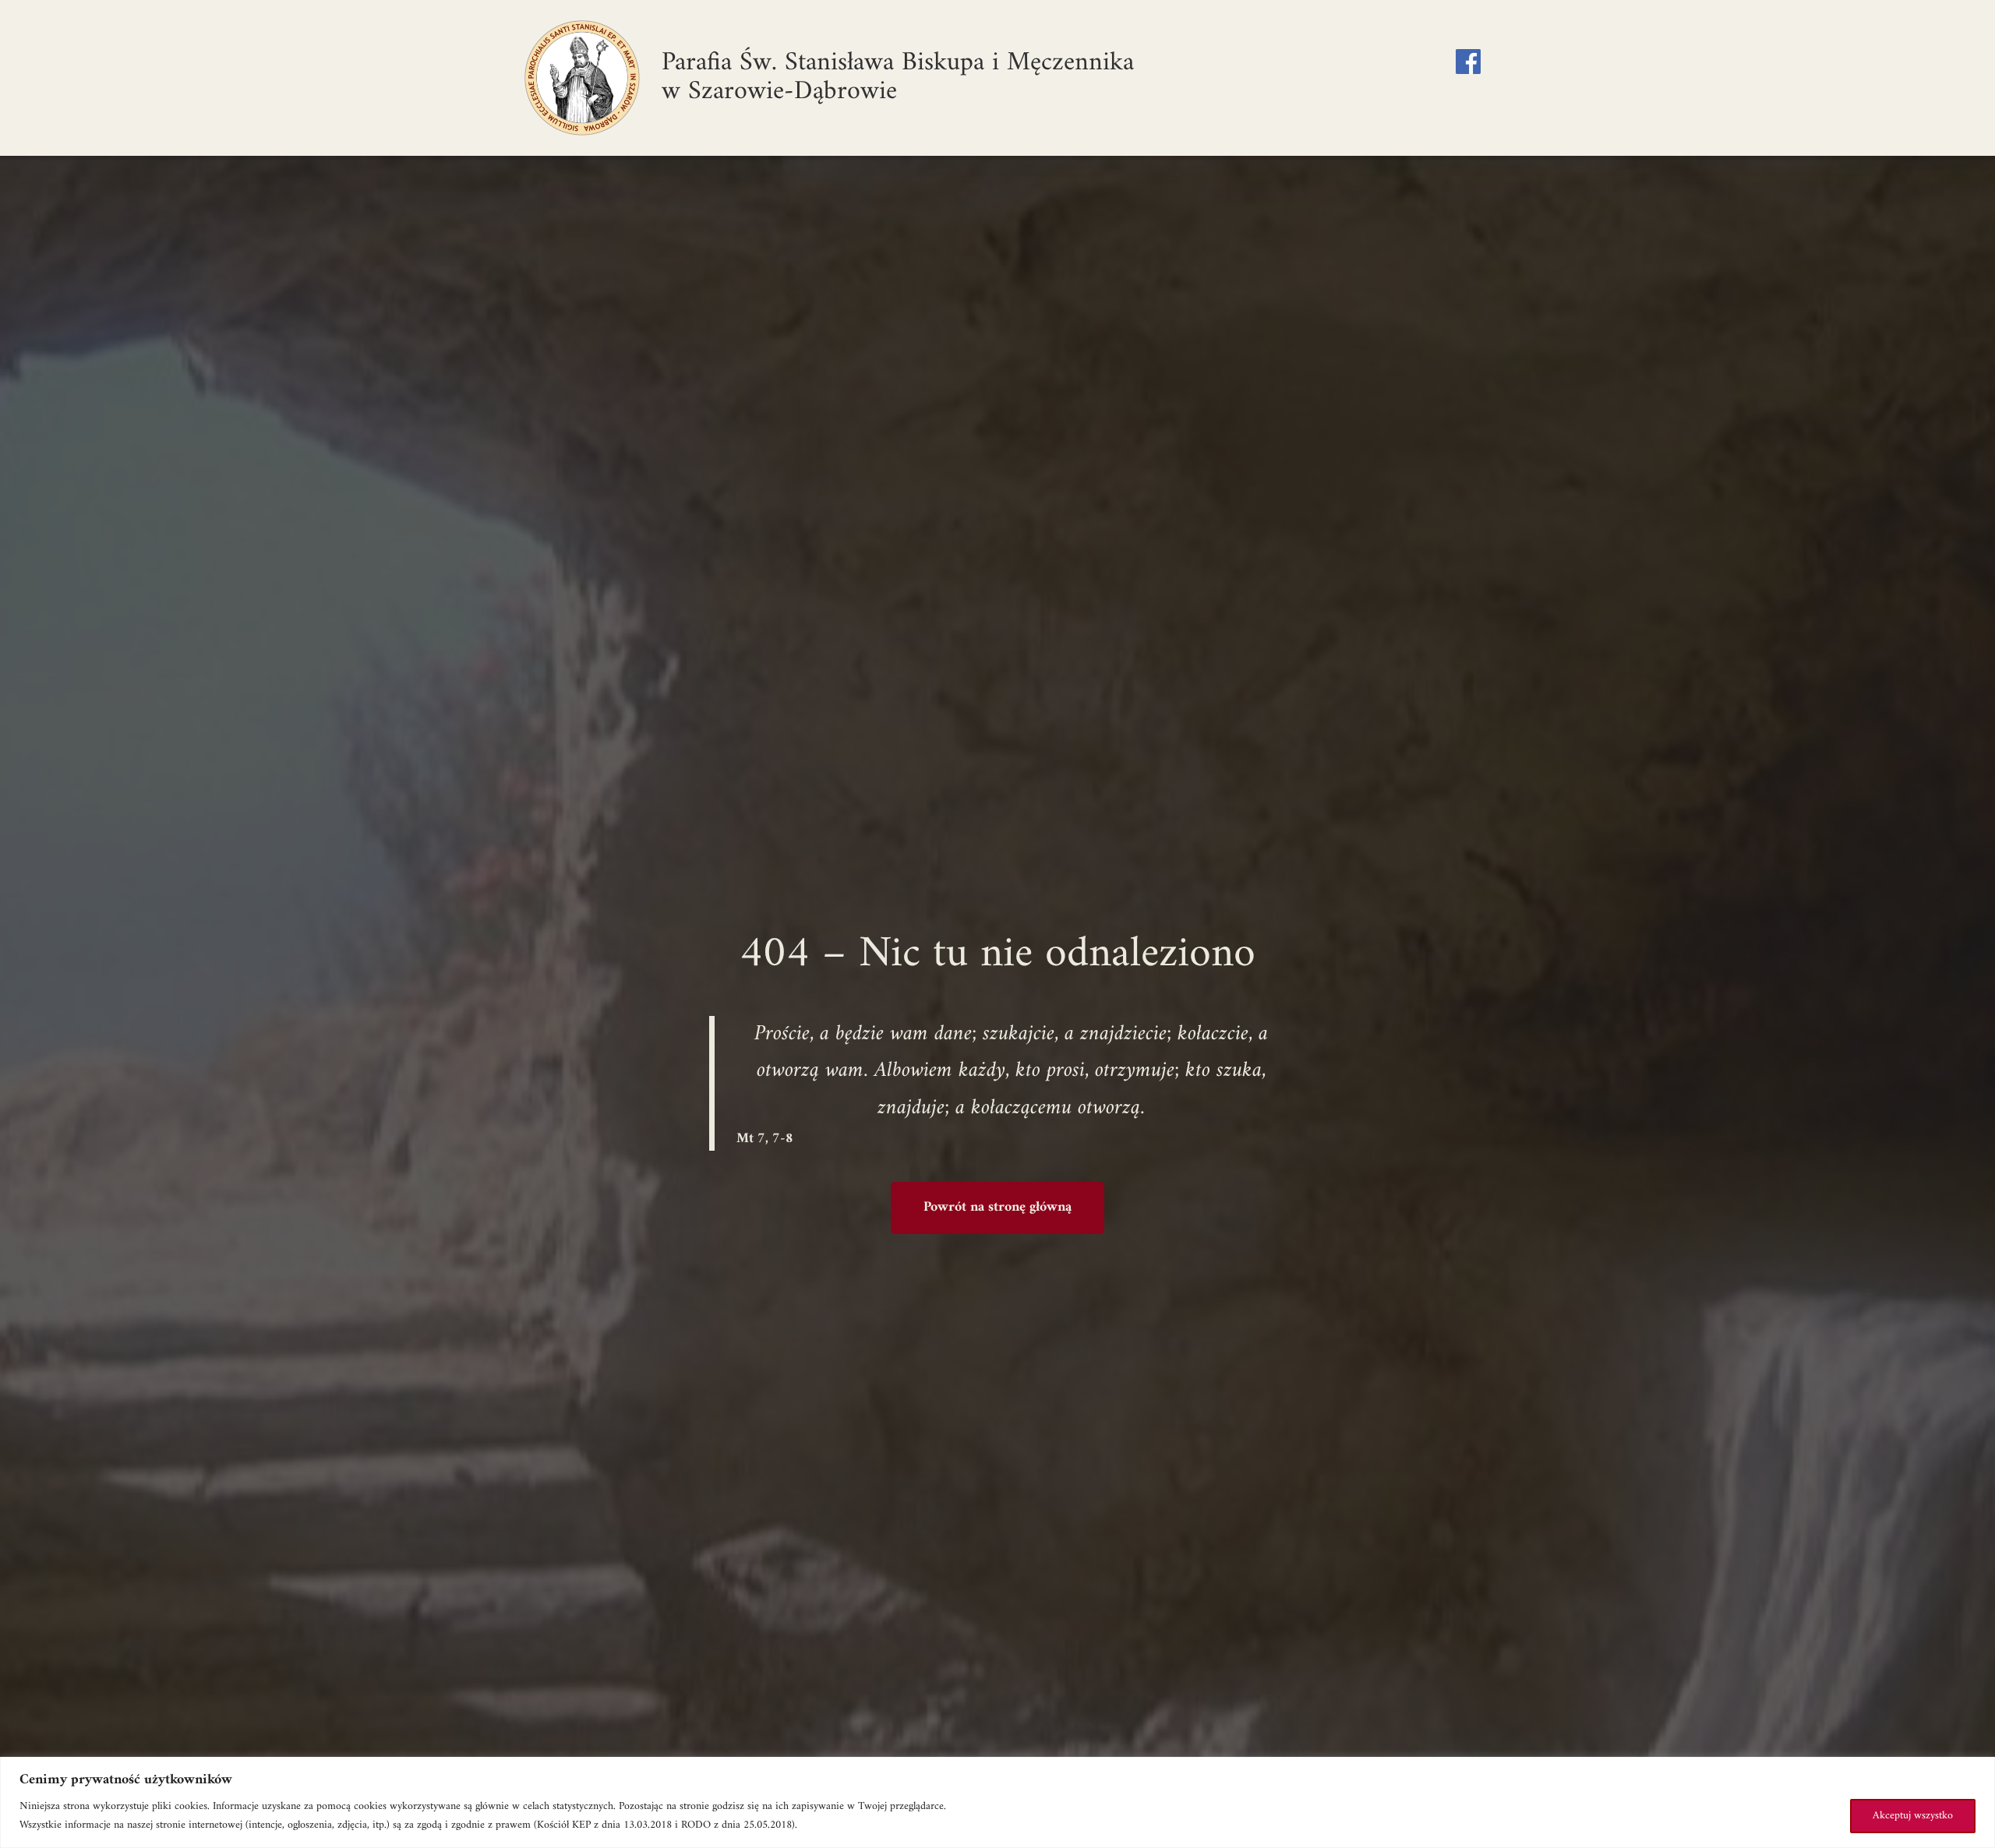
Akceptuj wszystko (1913, 1816)
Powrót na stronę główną (997, 1207)
